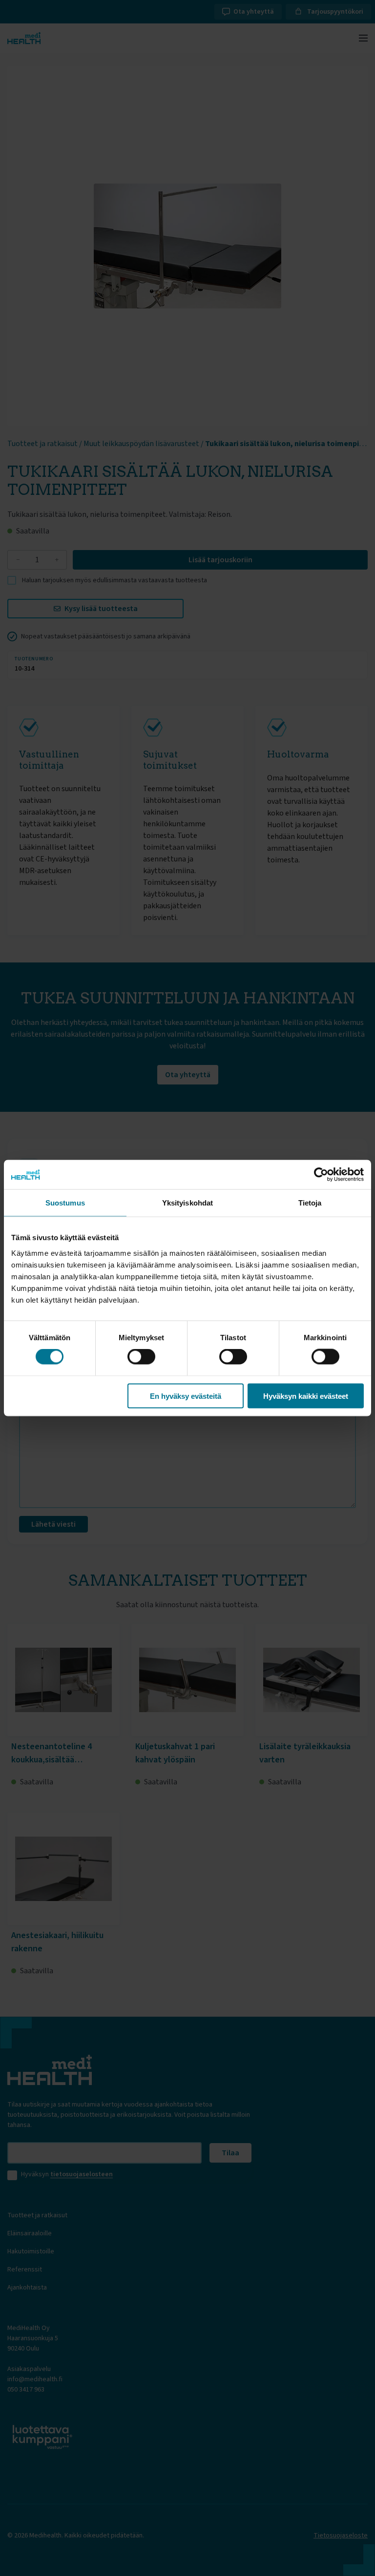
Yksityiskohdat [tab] (187, 1203)
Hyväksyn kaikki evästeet (306, 1396)
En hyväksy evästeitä (186, 1396)
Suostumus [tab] (65, 1203)
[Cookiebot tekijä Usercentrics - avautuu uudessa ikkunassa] (321, 1175)
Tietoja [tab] (310, 1203)
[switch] (141, 1357)
